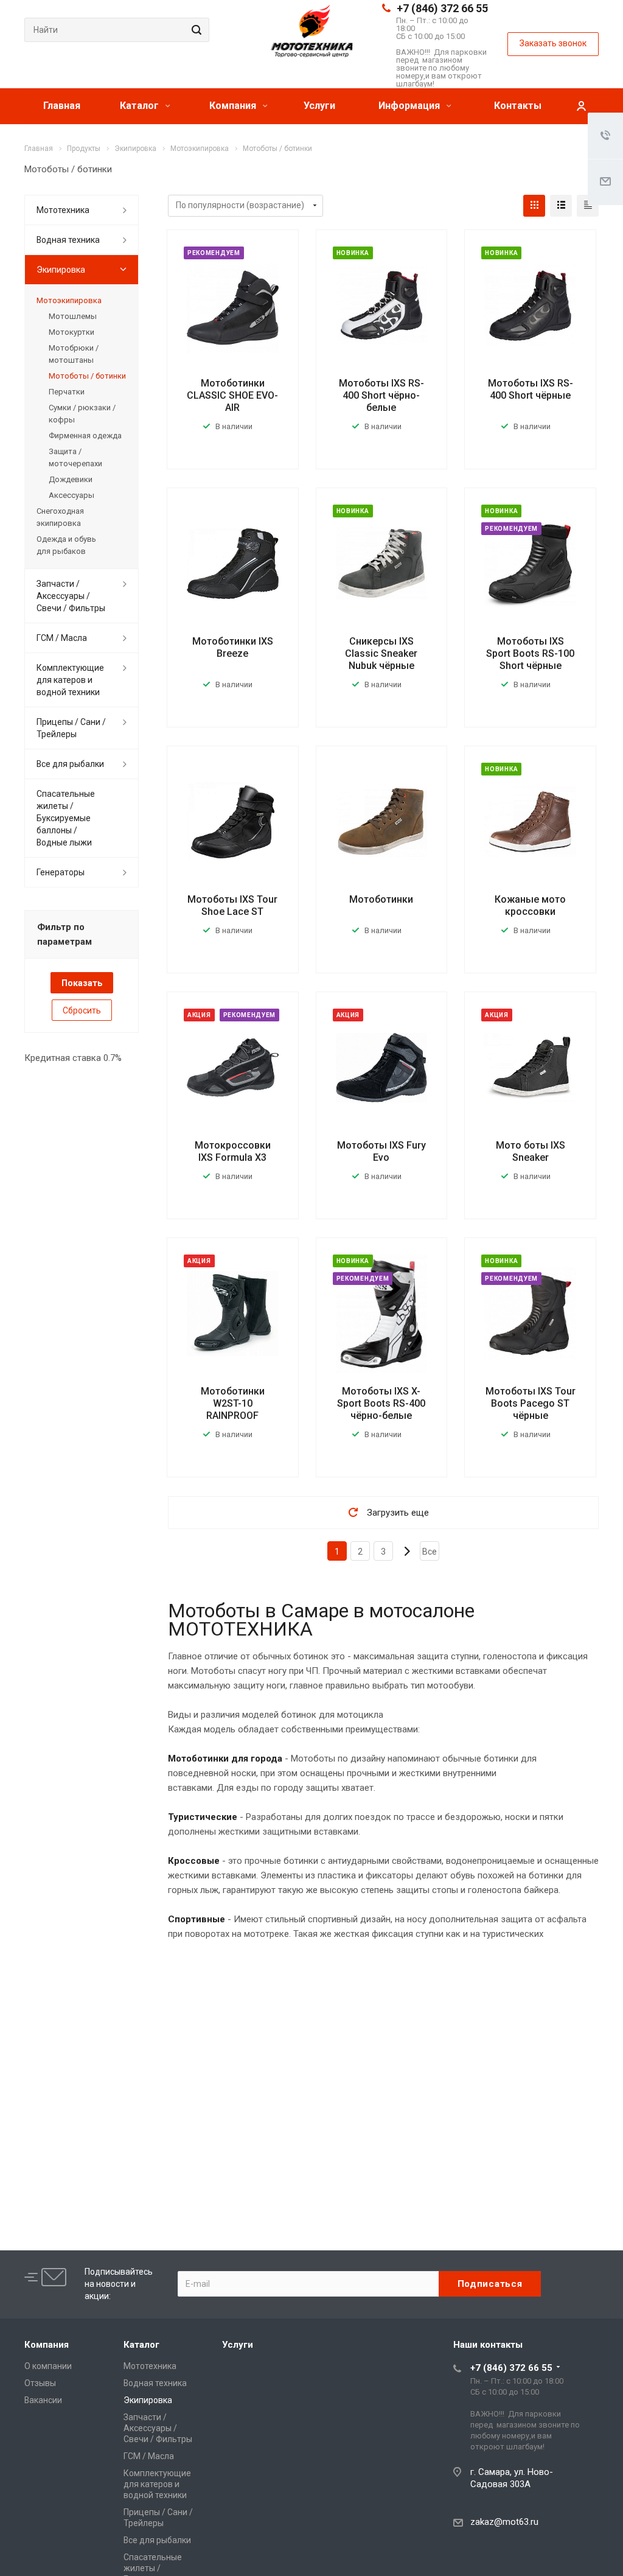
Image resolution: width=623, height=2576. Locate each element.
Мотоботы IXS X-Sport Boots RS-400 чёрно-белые (381, 1403)
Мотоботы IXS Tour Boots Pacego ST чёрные (531, 1403)
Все (430, 1552)
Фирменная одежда (85, 436)
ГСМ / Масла (62, 638)
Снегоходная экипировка (60, 517)
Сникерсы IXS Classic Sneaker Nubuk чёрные (381, 653)
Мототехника (63, 210)
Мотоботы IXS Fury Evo (381, 1151)
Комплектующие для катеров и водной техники (70, 680)
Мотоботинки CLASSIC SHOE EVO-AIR (232, 395)
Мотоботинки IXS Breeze (233, 647)
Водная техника (68, 240)
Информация (410, 106)
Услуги (319, 106)
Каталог (141, 106)
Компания (234, 106)
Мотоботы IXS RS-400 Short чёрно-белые (381, 395)
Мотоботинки (381, 899)
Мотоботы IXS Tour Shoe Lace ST (232, 905)
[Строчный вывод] (561, 206)
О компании (48, 2366)
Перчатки (67, 392)
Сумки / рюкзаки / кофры (82, 414)
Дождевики (71, 479)
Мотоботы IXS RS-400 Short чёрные (531, 389)
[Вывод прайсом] (588, 206)
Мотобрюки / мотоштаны (74, 354)
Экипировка (61, 270)
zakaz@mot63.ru (504, 2522)
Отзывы (40, 2383)
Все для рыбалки (70, 764)
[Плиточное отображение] (534, 206)
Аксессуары (71, 495)
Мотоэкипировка (69, 300)
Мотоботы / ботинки (87, 376)
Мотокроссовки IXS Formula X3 (233, 1151)
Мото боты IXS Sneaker (531, 1151)
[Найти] (195, 30)
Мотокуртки (71, 332)
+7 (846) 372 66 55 (442, 8)
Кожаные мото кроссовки (530, 905)
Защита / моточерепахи (75, 457)
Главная (62, 106)
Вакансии (43, 2400)
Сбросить (82, 1010)
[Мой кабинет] (581, 106)
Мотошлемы (73, 316)
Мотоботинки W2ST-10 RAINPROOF (233, 1403)
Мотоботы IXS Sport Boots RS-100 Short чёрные (530, 653)
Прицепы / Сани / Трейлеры (71, 728)
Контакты (518, 106)
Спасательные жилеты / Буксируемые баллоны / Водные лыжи (66, 818)
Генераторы (61, 872)
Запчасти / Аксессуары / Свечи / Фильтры (71, 596)
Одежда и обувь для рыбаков (66, 545)
